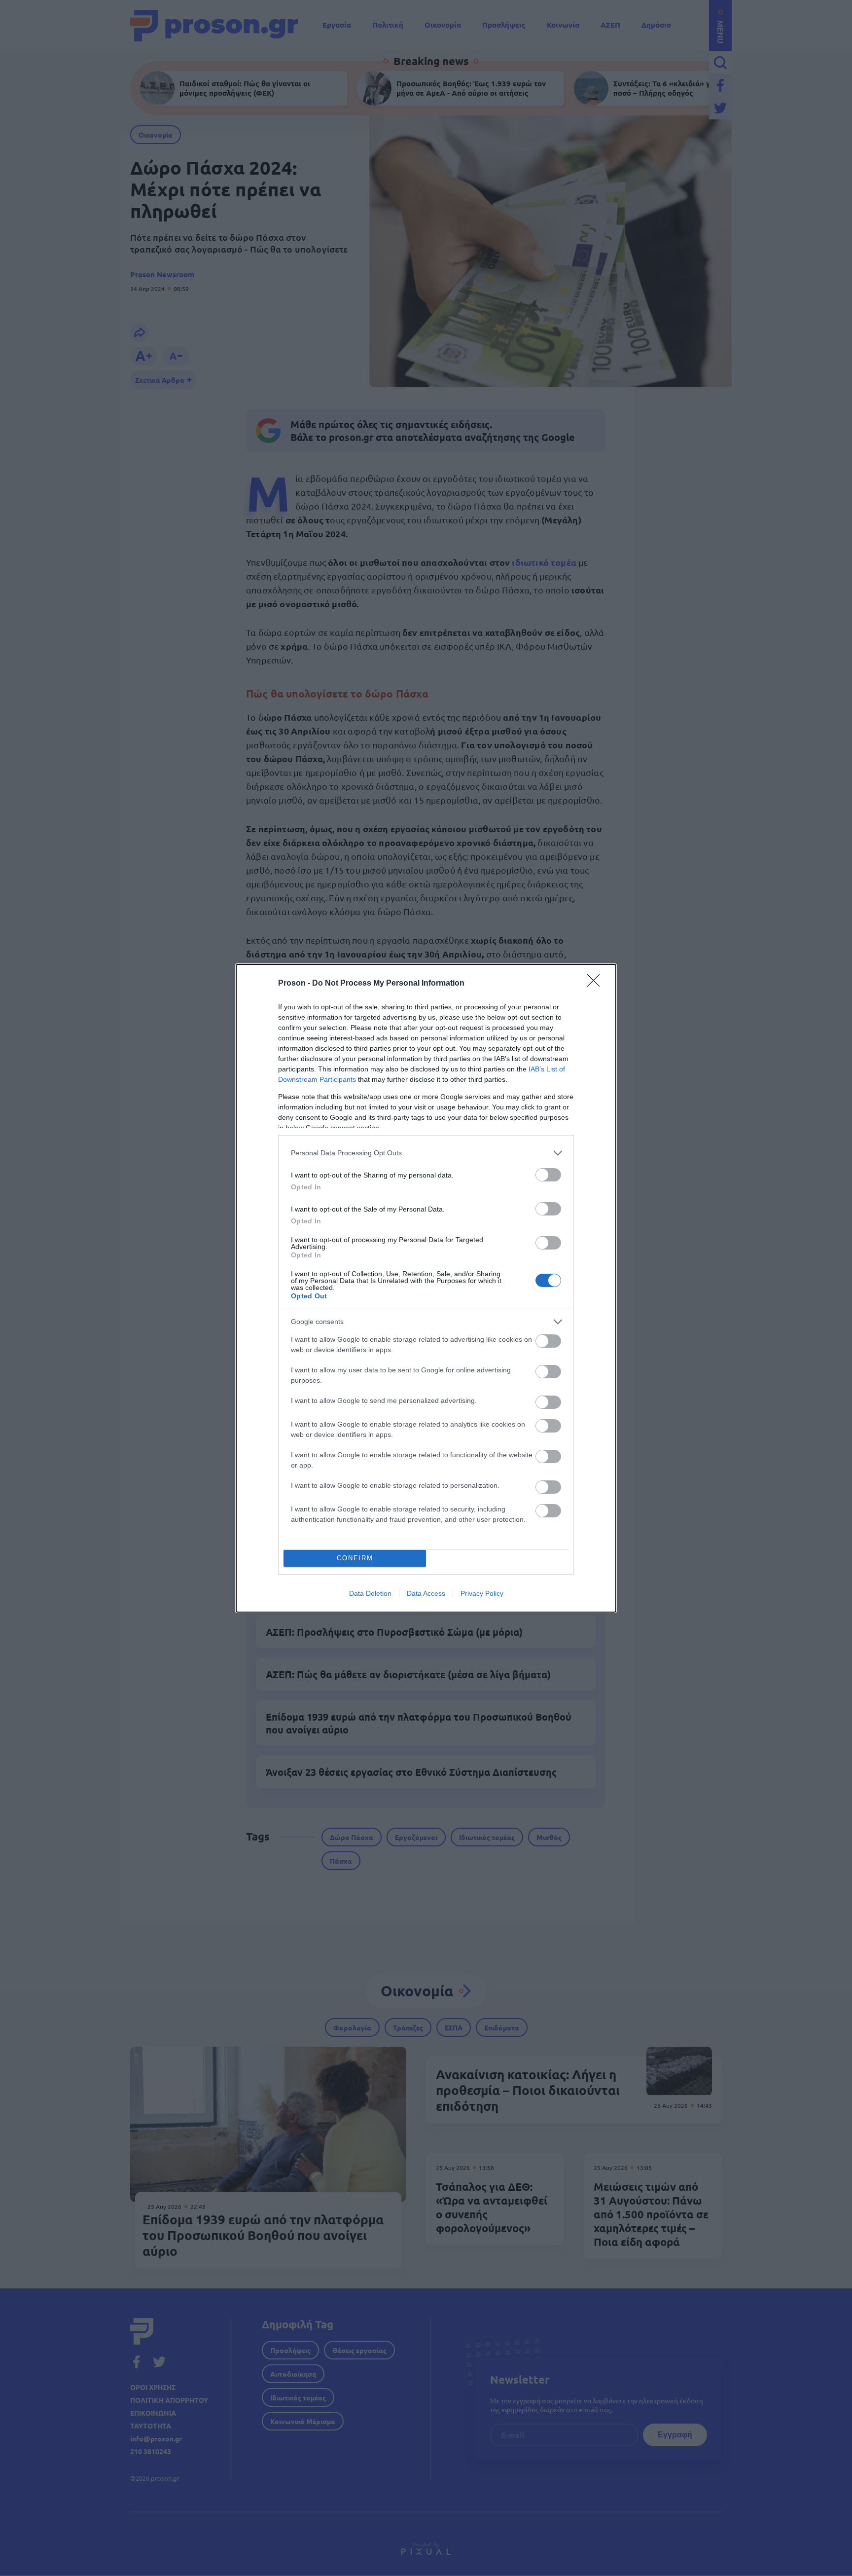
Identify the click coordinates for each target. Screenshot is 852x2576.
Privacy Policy (482, 1593)
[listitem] (426, 1153)
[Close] (597, 984)
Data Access (426, 1593)
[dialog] (426, 1288)
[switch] (548, 1175)
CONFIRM (355, 1558)
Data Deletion (370, 1593)
